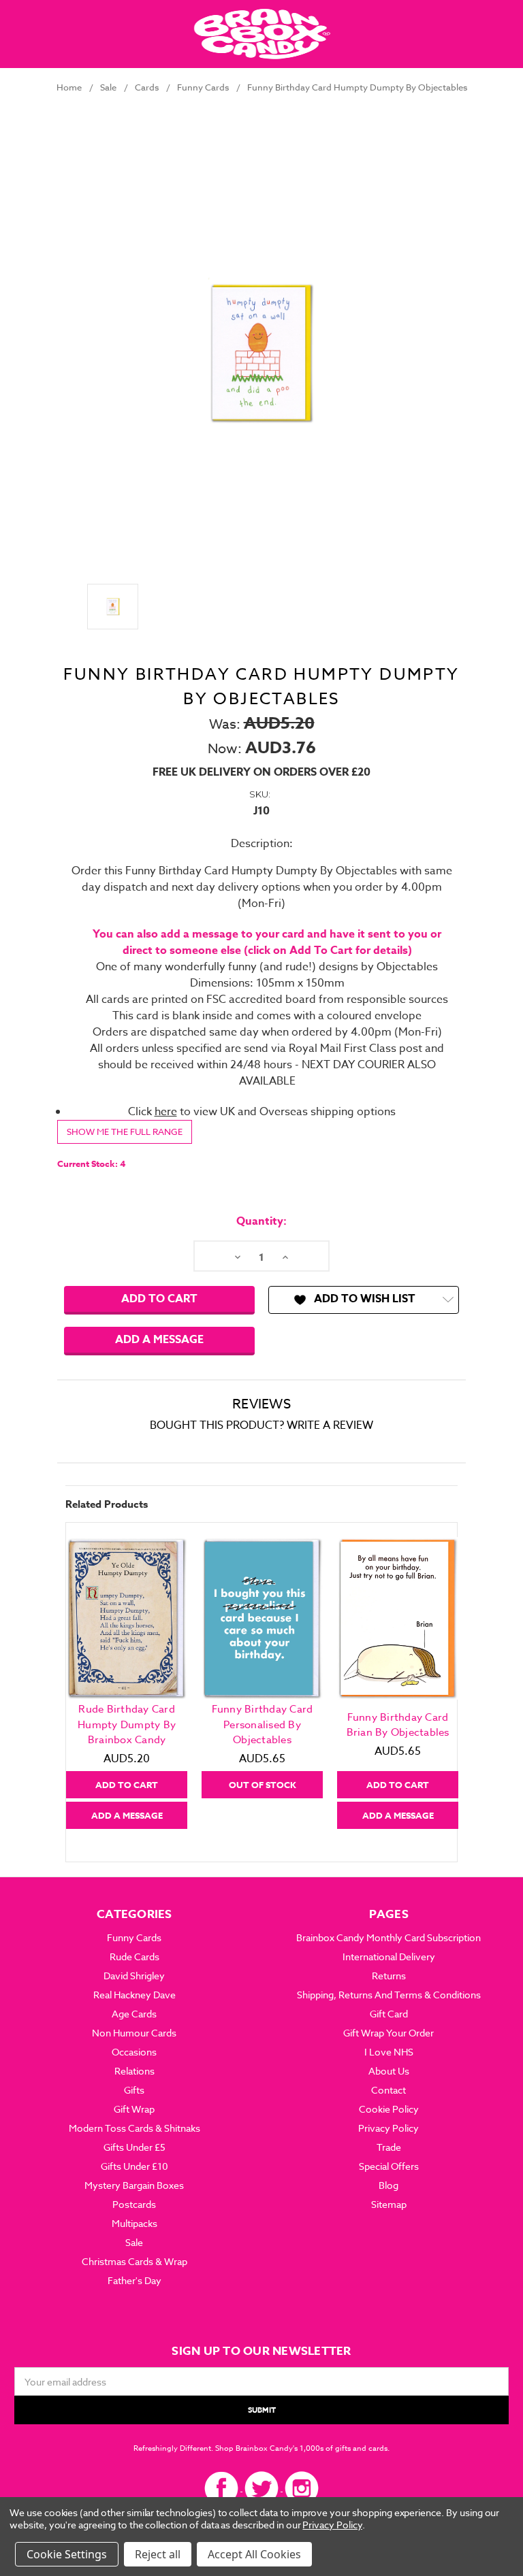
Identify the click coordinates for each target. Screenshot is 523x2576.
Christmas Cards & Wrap (134, 2261)
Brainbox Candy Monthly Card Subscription (389, 1937)
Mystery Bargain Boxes (134, 2185)
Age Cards (134, 2014)
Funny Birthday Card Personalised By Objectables (263, 1724)
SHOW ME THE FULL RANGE (125, 1132)
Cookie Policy (389, 2109)
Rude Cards (134, 1956)
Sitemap (389, 2204)
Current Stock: (92, 1163)
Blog (389, 2185)
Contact (389, 2090)
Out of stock (263, 1785)
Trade (389, 2147)
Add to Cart (127, 1785)
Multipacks (134, 2223)
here (166, 1112)
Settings (86, 2554)
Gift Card (389, 2014)
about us (389, 2071)
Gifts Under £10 (134, 2166)
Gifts (134, 2090)
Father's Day (134, 2280)
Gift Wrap (134, 2109)
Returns (389, 1976)
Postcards (134, 2204)
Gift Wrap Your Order (389, 2033)
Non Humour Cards (134, 2033)
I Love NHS (389, 2052)
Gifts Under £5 (134, 2147)
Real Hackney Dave (134, 1995)
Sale (134, 2242)
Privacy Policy (389, 2128)
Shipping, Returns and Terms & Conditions (389, 1995)
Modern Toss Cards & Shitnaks (134, 2128)
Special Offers (389, 2166)
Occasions (134, 2052)
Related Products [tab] (107, 1504)
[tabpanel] (127, 1683)
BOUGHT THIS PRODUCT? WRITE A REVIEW (261, 1425)
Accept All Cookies (254, 2554)
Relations (134, 2071)
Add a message (159, 1340)
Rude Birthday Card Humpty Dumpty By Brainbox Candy (127, 1724)
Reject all (158, 2554)
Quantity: (261, 1221)
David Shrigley (134, 1976)
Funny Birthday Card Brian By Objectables (398, 1725)
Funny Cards (134, 1937)
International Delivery (389, 1956)
